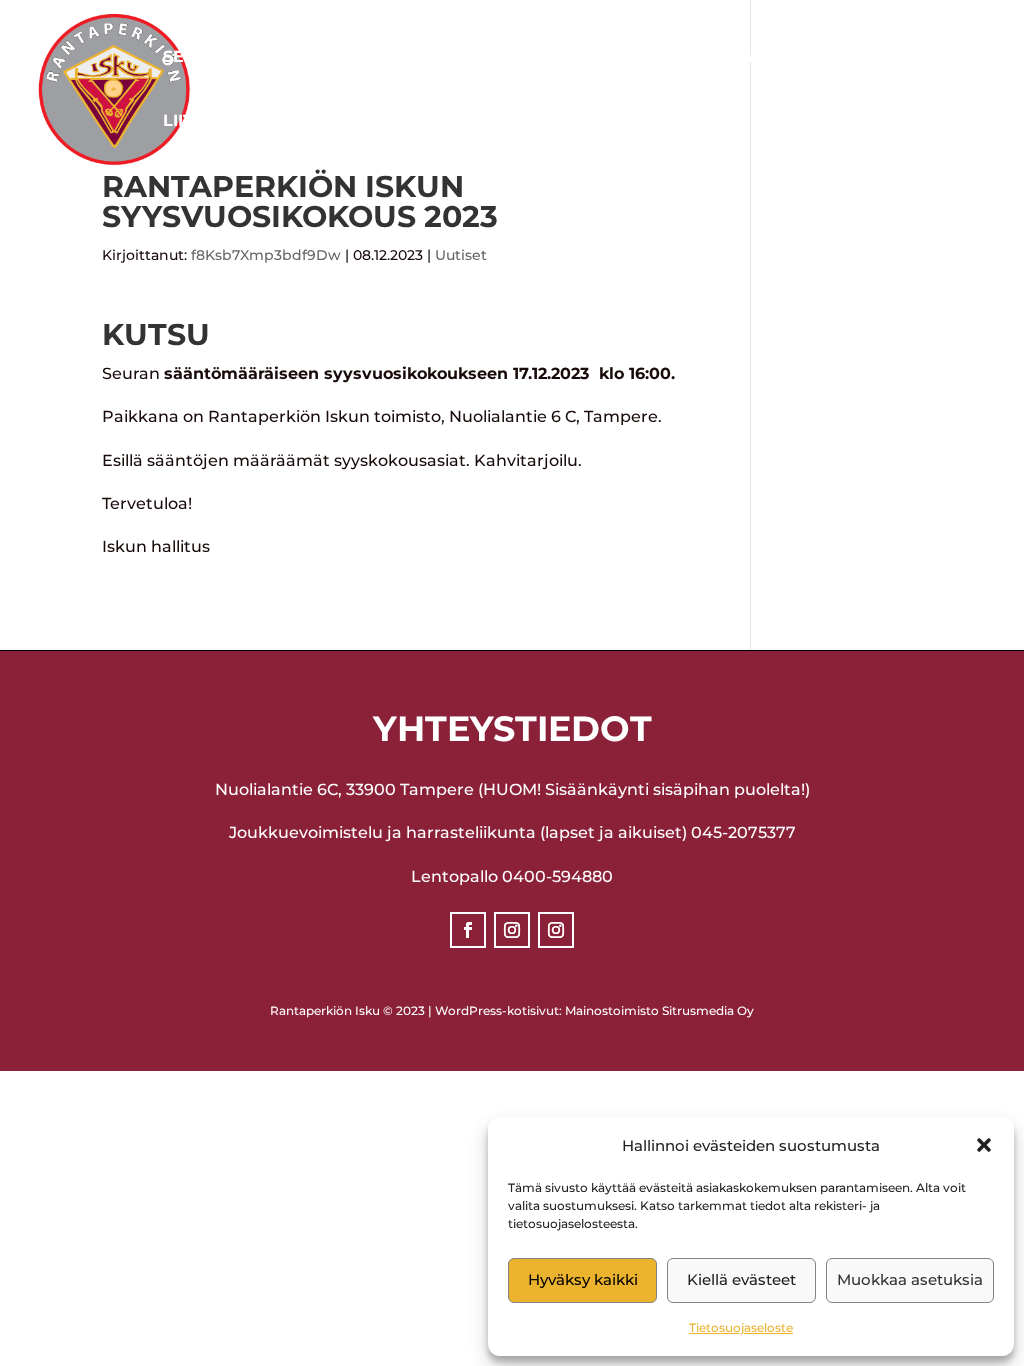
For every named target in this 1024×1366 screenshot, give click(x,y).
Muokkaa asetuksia (910, 1279)
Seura (192, 58)
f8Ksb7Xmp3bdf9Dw (266, 255)
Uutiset (461, 255)
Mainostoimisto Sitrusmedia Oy (659, 1010)
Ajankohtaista (429, 58)
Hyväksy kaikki (583, 1279)
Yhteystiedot (809, 58)
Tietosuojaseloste (741, 1327)
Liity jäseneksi (232, 122)
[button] (984, 1145)
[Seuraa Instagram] (512, 930)
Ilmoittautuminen (632, 58)
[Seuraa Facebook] (468, 930)
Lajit (290, 58)
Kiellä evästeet (741, 1279)
